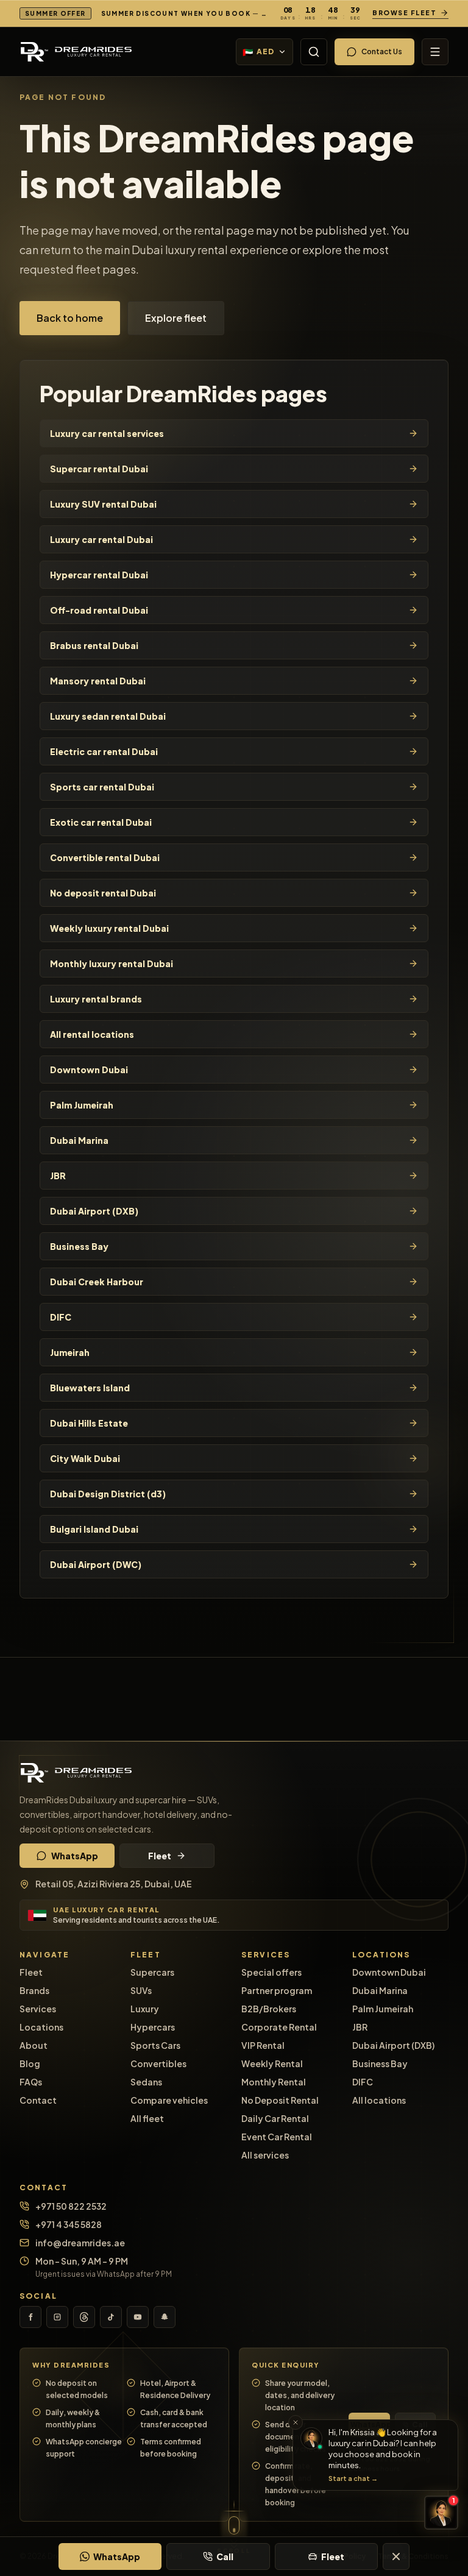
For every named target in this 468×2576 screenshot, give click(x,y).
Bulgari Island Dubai (94, 1529)
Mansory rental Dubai (98, 681)
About (34, 2045)
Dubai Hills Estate (89, 1423)
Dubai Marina (79, 1140)
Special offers (271, 1972)
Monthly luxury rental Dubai (112, 963)
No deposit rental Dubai (103, 893)
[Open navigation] (435, 52)
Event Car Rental (277, 2137)
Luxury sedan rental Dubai (108, 716)
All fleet (147, 2118)
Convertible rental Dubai (105, 857)
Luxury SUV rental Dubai (103, 504)
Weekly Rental (272, 2063)
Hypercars (153, 2027)
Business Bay (79, 1246)
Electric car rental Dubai (104, 751)
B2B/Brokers (269, 2009)
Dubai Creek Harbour (97, 1282)
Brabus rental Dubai (94, 645)
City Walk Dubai (85, 1458)
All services (265, 2155)
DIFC (61, 1317)
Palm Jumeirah (82, 1105)
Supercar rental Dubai (99, 469)
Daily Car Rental (275, 2118)
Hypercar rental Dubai (99, 575)
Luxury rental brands (96, 999)
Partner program (277, 1990)
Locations (41, 2027)
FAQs (31, 2082)
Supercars (152, 1972)
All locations (379, 2100)
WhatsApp (75, 1856)
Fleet (160, 1856)
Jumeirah (70, 1352)
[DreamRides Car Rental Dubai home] (234, 1773)
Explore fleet (176, 318)
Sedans (146, 2082)
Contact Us (382, 51)
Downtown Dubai (89, 1070)
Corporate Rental (279, 2027)
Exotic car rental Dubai (101, 822)
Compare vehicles (169, 2100)
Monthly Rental (274, 2082)
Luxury (145, 2009)
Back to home (70, 318)
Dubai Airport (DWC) (96, 1564)
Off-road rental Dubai (99, 610)
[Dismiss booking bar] (396, 2556)
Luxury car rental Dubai (101, 539)
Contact (38, 2100)
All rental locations (92, 1034)
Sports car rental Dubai (102, 787)
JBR (58, 1176)
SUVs (141, 1990)
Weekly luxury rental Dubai (109, 928)
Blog (30, 2063)
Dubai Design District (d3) (108, 1494)
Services (38, 2009)
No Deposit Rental (280, 2100)
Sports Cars (155, 2045)
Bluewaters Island (90, 1388)
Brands (34, 1990)
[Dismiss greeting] (296, 2422)
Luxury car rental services (107, 433)
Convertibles (158, 2063)
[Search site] (314, 52)
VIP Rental (263, 2045)
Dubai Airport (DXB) (94, 1211)
